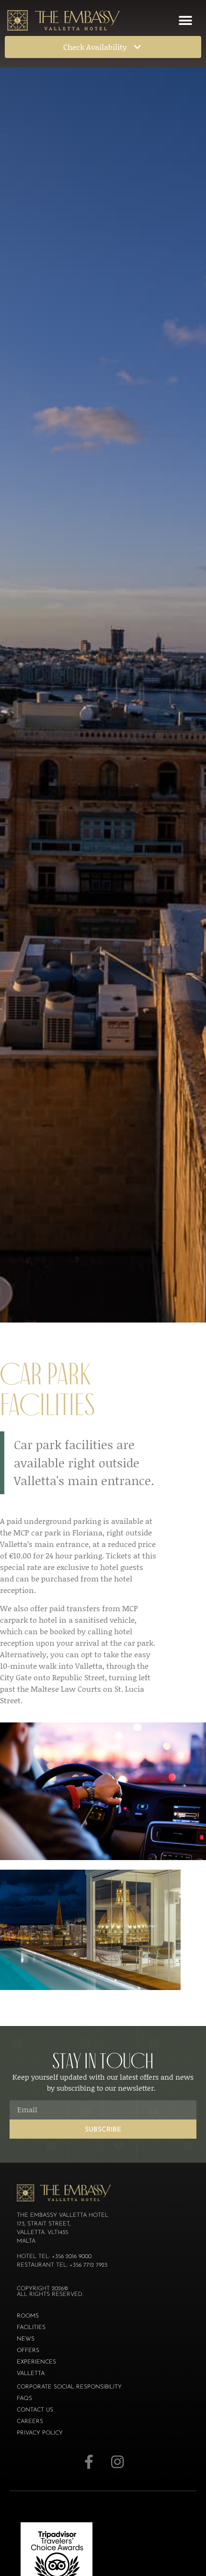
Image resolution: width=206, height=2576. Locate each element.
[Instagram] (117, 2462)
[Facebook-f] (89, 2462)
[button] (185, 20)
